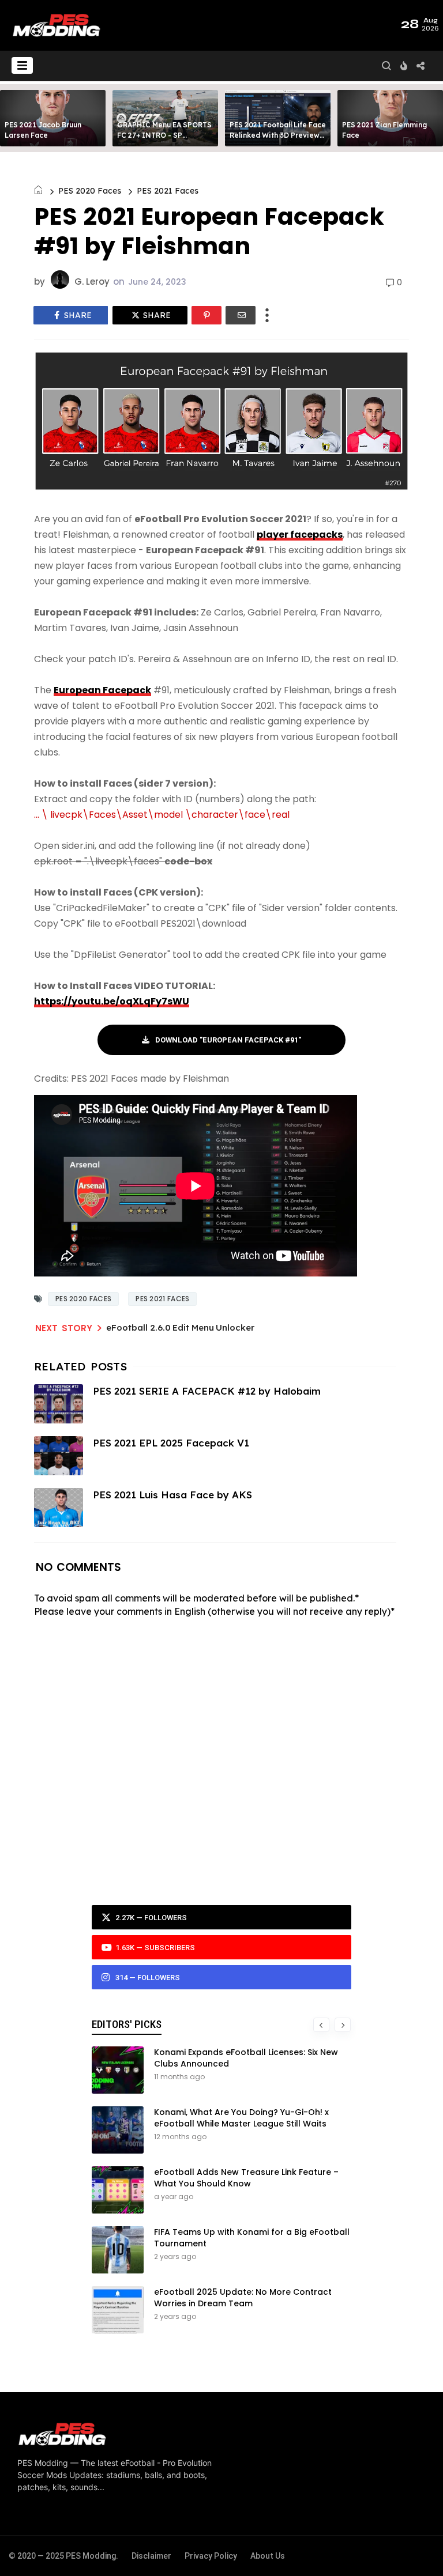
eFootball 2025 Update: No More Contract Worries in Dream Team (243, 2298)
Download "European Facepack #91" (228, 1040)
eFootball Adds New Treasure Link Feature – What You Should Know (246, 2178)
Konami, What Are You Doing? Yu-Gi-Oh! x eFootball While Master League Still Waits (241, 2118)
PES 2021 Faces (168, 191)
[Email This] (241, 315)
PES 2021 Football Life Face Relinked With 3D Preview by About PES (278, 135)
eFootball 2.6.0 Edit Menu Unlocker (180, 1327)
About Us (268, 2556)
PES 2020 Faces (90, 191)
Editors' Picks (127, 2024)
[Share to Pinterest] (207, 315)
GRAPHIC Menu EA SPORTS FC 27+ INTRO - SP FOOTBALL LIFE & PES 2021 (165, 135)
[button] (22, 65)
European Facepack (102, 690)
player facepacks (300, 535)
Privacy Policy (211, 2556)
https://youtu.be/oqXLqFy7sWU (112, 1001)
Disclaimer (151, 2556)
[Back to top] (414, 2548)
